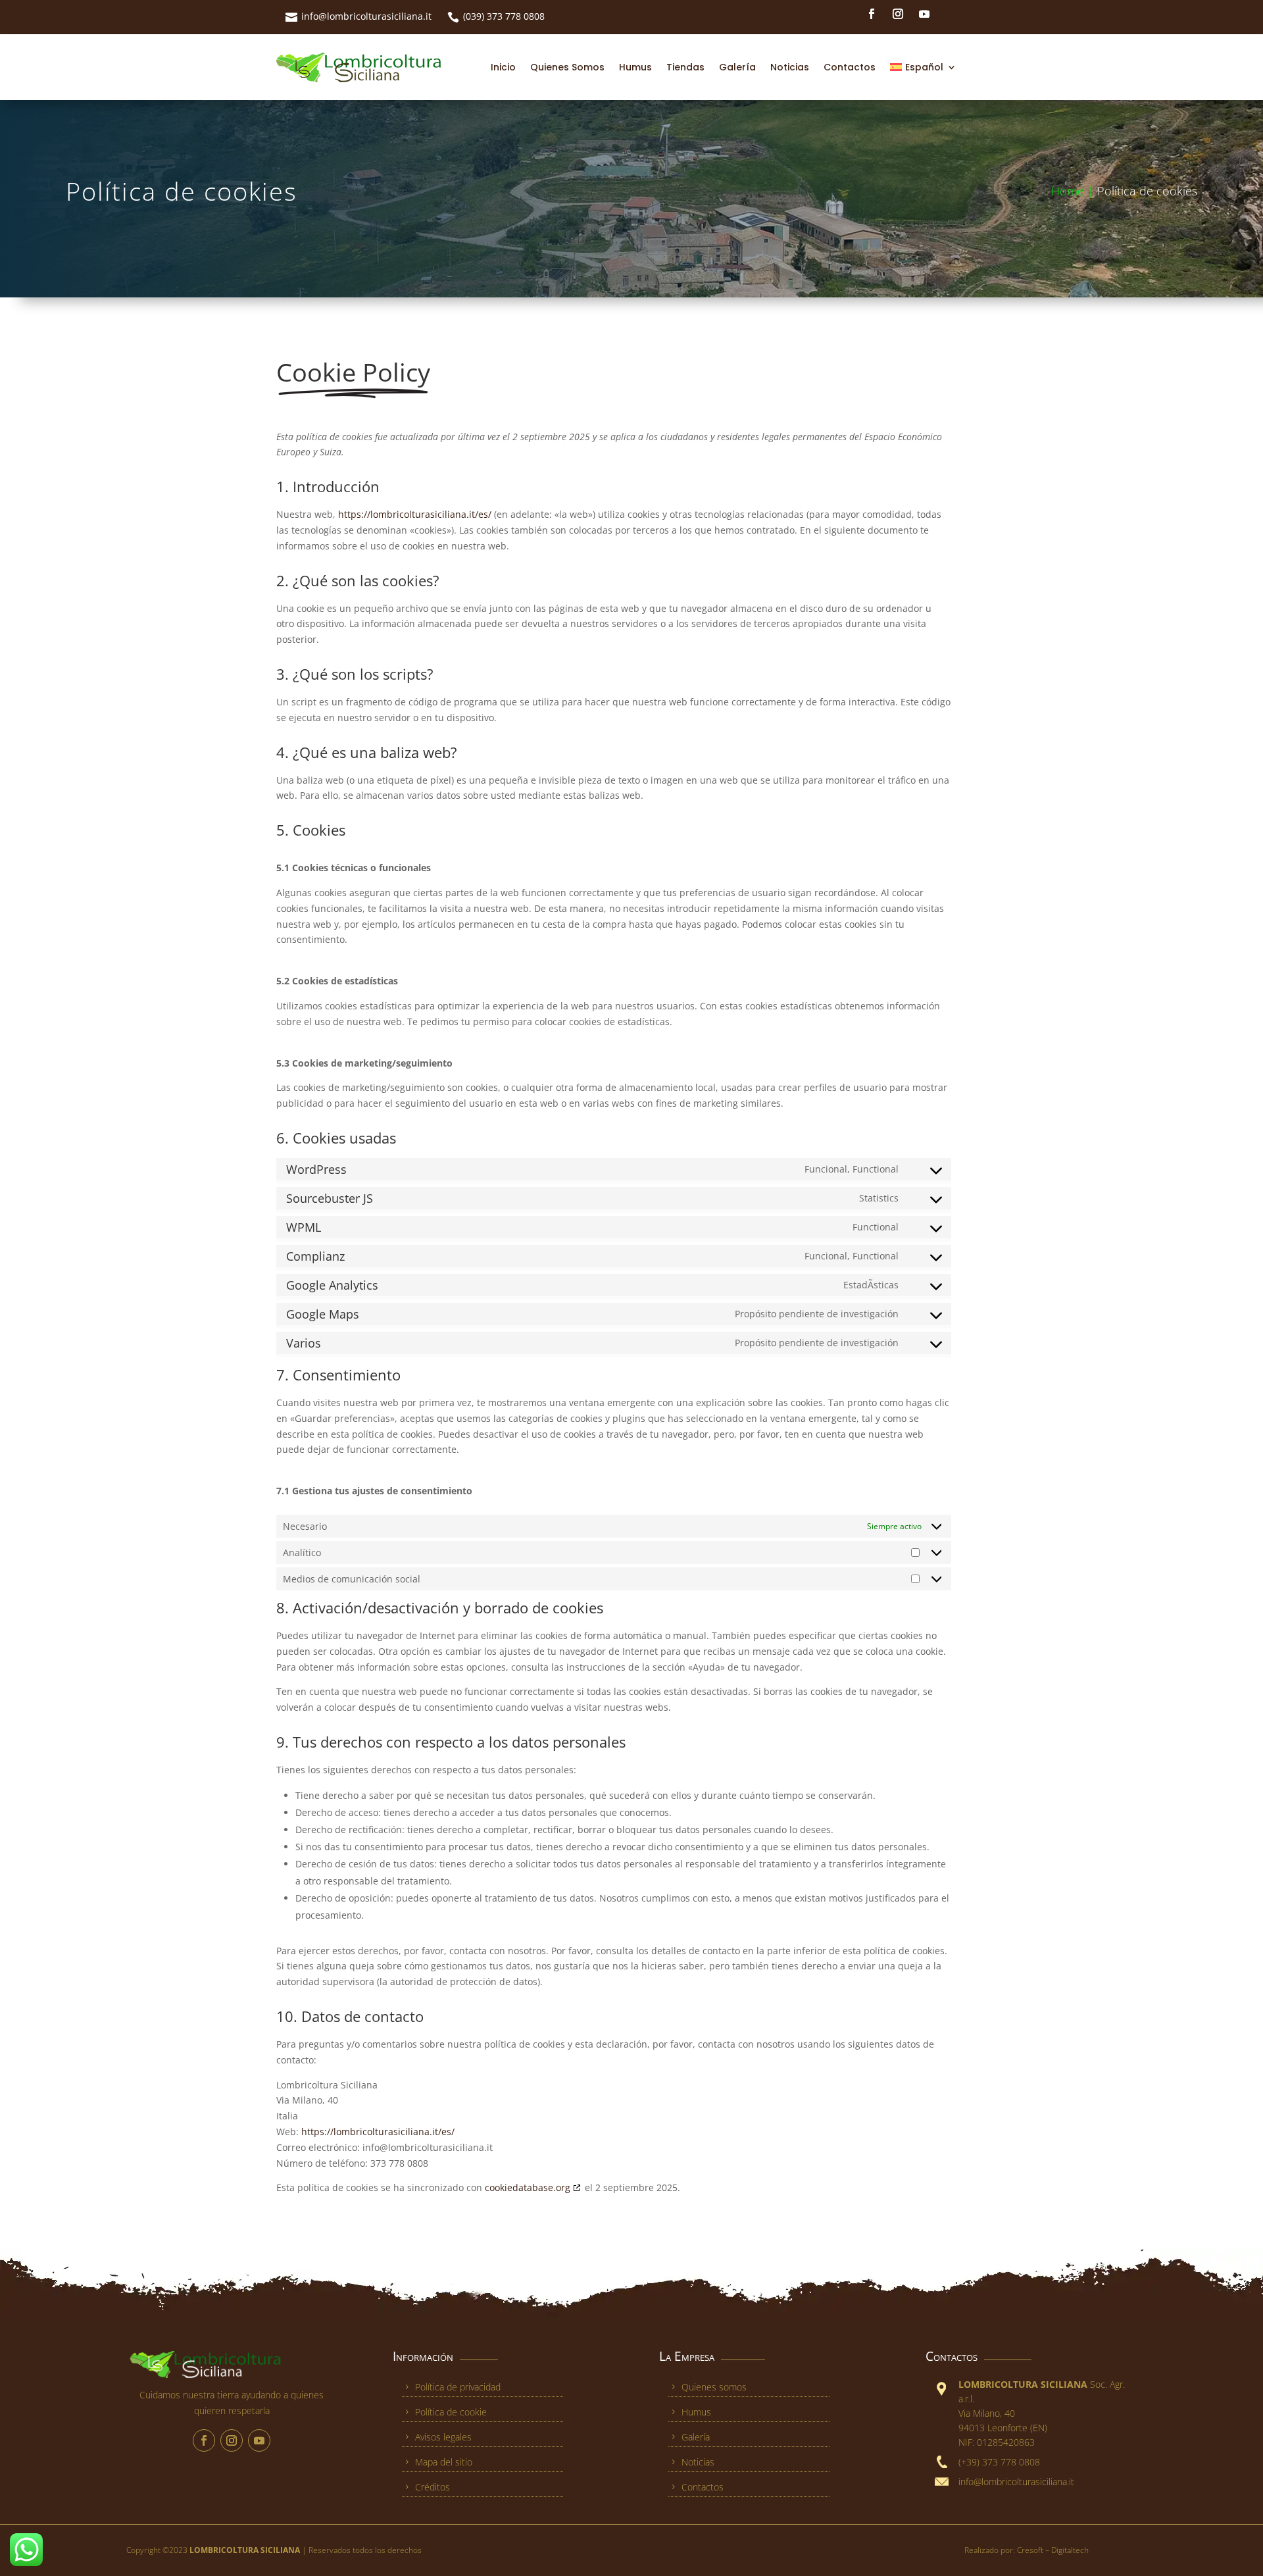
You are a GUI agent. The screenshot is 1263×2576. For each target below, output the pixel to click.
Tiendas (685, 67)
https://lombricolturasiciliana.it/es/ (415, 514)
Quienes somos (714, 2387)
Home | (1074, 191)
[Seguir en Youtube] (924, 14)
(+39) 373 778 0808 (999, 2462)
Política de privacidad (458, 2387)
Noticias (790, 67)
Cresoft (1031, 2550)
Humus (635, 67)
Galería (737, 67)
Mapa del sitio (444, 2462)
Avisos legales (443, 2437)
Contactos (850, 67)
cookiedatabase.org (528, 2187)
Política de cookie (451, 2412)
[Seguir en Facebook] (872, 14)
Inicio (503, 67)
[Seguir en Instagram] (898, 14)
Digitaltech (1070, 2550)
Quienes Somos (567, 67)
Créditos (433, 2487)
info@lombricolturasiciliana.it (366, 16)
